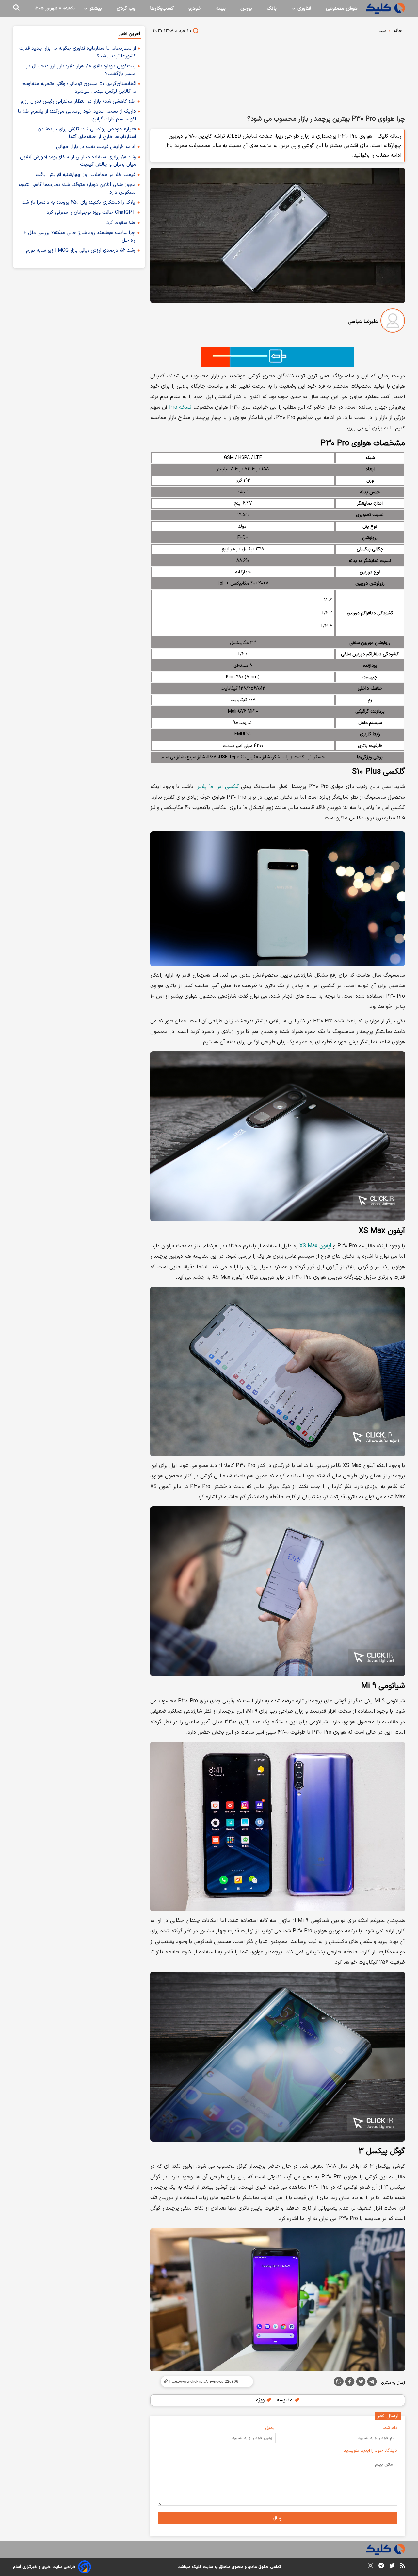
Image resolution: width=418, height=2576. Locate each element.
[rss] (402, 2567)
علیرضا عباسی (363, 322)
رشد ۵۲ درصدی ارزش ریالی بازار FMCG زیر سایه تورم (81, 251)
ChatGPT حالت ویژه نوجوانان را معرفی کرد (91, 213)
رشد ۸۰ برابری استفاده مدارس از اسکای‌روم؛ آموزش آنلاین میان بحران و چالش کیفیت (78, 161)
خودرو (195, 8)
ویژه (261, 2400)
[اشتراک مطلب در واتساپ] (339, 2382)
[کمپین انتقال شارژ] (278, 357)
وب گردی (126, 8)
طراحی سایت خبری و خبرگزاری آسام (44, 2567)
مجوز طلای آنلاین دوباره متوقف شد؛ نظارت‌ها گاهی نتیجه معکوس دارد (77, 189)
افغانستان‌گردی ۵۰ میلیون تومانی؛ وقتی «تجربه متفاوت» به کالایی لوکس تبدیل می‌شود (79, 88)
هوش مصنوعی (342, 8)
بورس (246, 8)
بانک (272, 8)
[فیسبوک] (350, 2383)
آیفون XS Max (315, 1246)
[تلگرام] (372, 2383)
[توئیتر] (361, 2383)
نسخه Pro (180, 407)
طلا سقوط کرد (121, 223)
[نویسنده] (393, 322)
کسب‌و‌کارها (162, 8)
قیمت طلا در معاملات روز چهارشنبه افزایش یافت (85, 175)
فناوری (304, 8)
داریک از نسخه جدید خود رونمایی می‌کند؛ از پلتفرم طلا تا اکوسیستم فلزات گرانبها (77, 115)
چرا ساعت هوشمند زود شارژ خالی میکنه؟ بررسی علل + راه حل (79, 237)
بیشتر (95, 8)
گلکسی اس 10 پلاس (217, 787)
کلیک (197, 2567)
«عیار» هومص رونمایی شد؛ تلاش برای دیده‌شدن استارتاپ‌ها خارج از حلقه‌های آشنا (87, 133)
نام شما (390, 2428)
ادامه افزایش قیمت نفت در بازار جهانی (96, 147)
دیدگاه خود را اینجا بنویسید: (370, 2451)
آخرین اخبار (129, 34)
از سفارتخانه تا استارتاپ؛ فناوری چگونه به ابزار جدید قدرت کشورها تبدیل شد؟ (78, 52)
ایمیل (270, 2428)
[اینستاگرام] (370, 2567)
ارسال (278, 2518)
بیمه (221, 8)
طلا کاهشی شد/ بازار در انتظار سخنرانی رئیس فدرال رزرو (78, 101)
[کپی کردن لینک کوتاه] (204, 2382)
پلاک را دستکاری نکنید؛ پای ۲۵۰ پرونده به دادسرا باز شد (79, 202)
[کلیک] (385, 8)
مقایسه (285, 2400)
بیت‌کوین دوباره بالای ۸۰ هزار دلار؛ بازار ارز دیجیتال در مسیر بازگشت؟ (81, 70)
